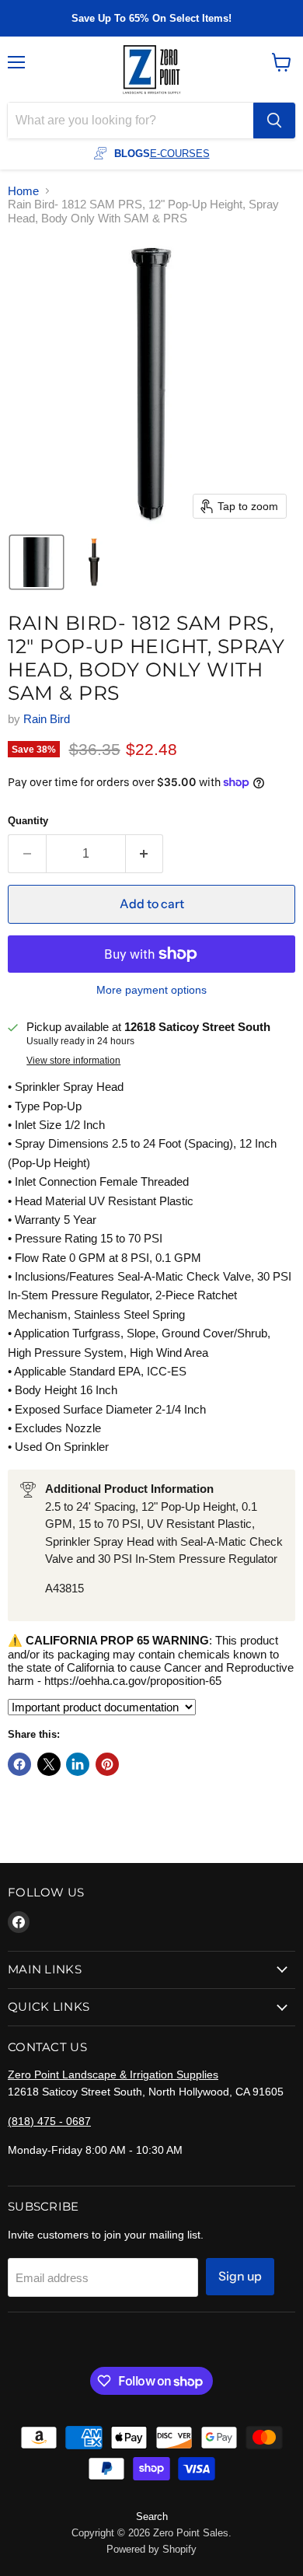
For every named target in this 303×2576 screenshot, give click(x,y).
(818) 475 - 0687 (49, 2121)
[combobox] (131, 121)
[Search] (274, 121)
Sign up (240, 2276)
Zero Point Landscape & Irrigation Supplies (113, 2074)
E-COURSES (180, 154)
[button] (37, 562)
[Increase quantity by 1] (145, 854)
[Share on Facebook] (19, 1764)
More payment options (151, 990)
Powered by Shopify (151, 2549)
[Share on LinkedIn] (78, 1764)
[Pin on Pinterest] (107, 1764)
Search (152, 2517)
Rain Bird (47, 719)
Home (23, 191)
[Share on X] (49, 1764)
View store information (73, 1061)
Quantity (28, 821)
